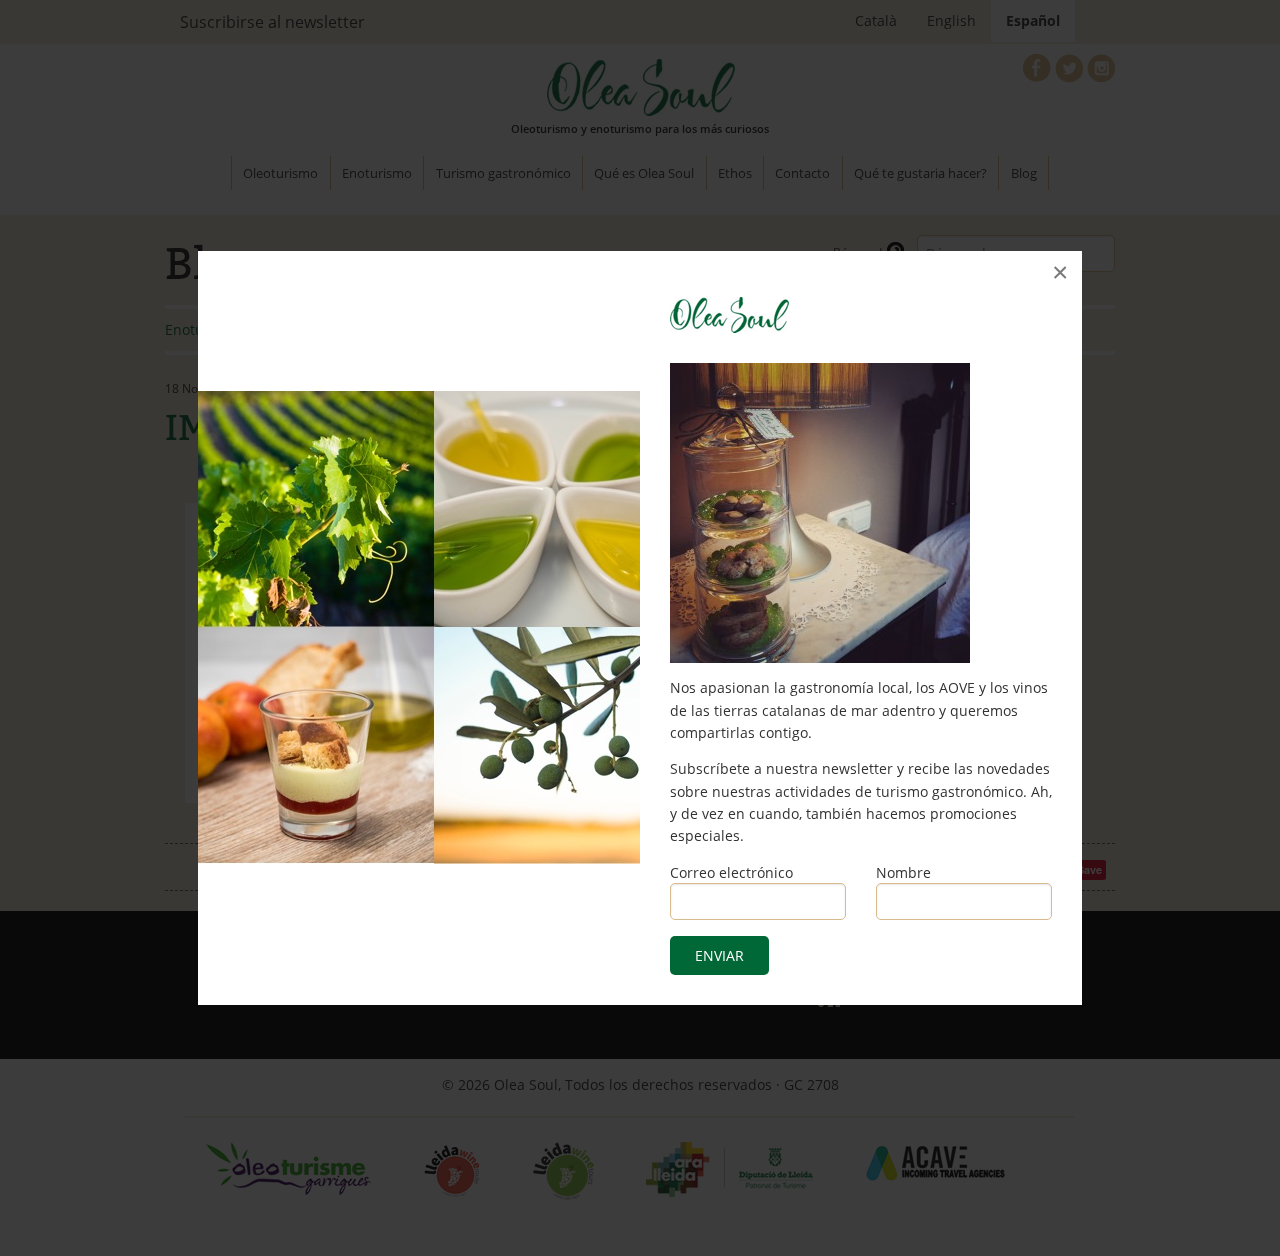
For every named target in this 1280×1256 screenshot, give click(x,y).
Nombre (903, 872)
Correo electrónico (731, 872)
